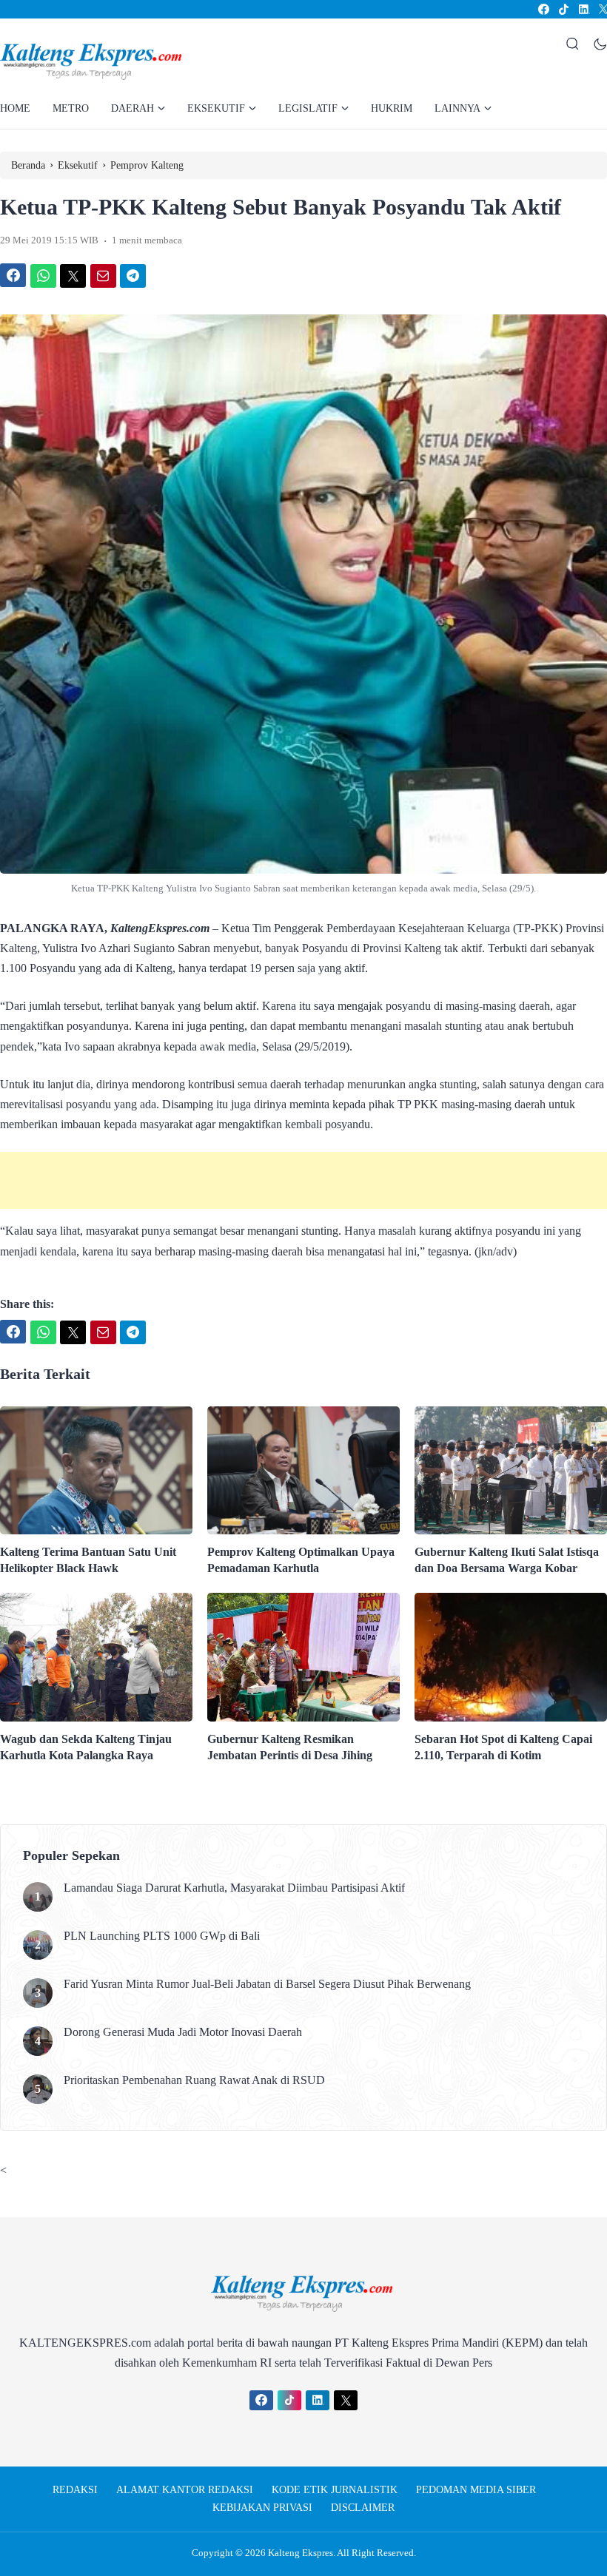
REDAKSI (75, 2490)
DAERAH (133, 108)
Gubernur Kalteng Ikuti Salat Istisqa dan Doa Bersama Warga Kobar (507, 1560)
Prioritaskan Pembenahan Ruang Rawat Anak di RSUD (194, 2080)
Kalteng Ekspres (301, 2553)
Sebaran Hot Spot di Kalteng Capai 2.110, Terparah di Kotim (503, 1747)
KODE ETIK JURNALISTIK (335, 2490)
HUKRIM (392, 108)
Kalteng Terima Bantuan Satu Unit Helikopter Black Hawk (88, 1560)
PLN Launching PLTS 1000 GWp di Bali (162, 1936)
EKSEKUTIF (216, 108)
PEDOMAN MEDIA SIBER (476, 2490)
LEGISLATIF (308, 108)
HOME (15, 108)
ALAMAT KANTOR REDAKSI (185, 2490)
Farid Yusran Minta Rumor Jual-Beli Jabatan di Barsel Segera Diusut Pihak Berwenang (267, 1984)
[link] (543, 9)
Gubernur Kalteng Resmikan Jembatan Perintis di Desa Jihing (290, 1747)
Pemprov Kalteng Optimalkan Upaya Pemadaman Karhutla (301, 1560)
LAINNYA (457, 108)
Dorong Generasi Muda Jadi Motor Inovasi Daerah (184, 2032)
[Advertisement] (303, 1180)
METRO (71, 108)
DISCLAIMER (363, 2508)
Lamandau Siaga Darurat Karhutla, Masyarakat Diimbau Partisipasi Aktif (234, 1888)
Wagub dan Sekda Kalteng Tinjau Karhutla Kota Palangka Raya (86, 1747)
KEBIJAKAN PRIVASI (262, 2508)
